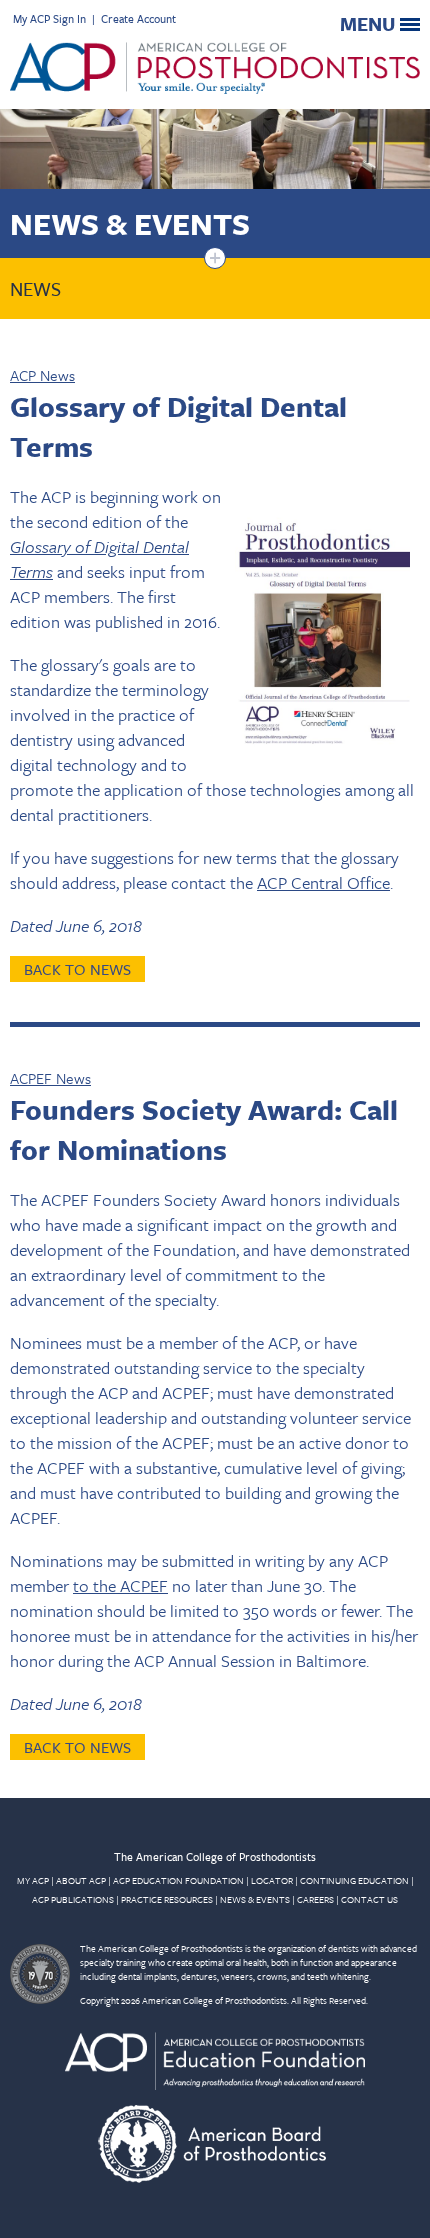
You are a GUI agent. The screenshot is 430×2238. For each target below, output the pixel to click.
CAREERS (315, 1899)
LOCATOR (272, 1880)
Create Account (138, 18)
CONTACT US (369, 1899)
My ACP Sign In (49, 18)
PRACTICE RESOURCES (167, 1899)
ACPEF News (50, 1078)
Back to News (77, 969)
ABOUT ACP (81, 1880)
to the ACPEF (120, 1585)
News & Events (130, 223)
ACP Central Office (323, 882)
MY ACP (33, 1880)
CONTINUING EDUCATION (354, 1880)
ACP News (42, 375)
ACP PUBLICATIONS (73, 1899)
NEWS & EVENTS (255, 1899)
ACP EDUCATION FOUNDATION (178, 1880)
